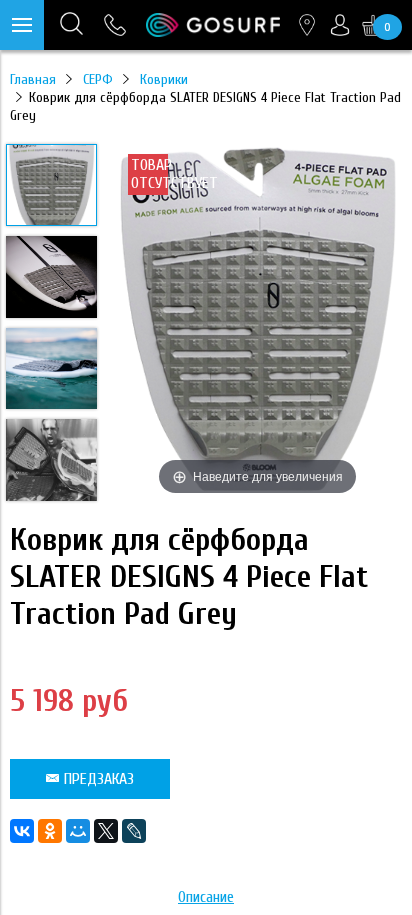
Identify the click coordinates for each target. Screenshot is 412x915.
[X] (106, 831)
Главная (33, 79)
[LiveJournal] (134, 831)
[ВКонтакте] (22, 831)
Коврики (164, 79)
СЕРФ (98, 79)
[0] (373, 25)
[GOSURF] (213, 25)
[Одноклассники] (50, 831)
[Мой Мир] (78, 831)
